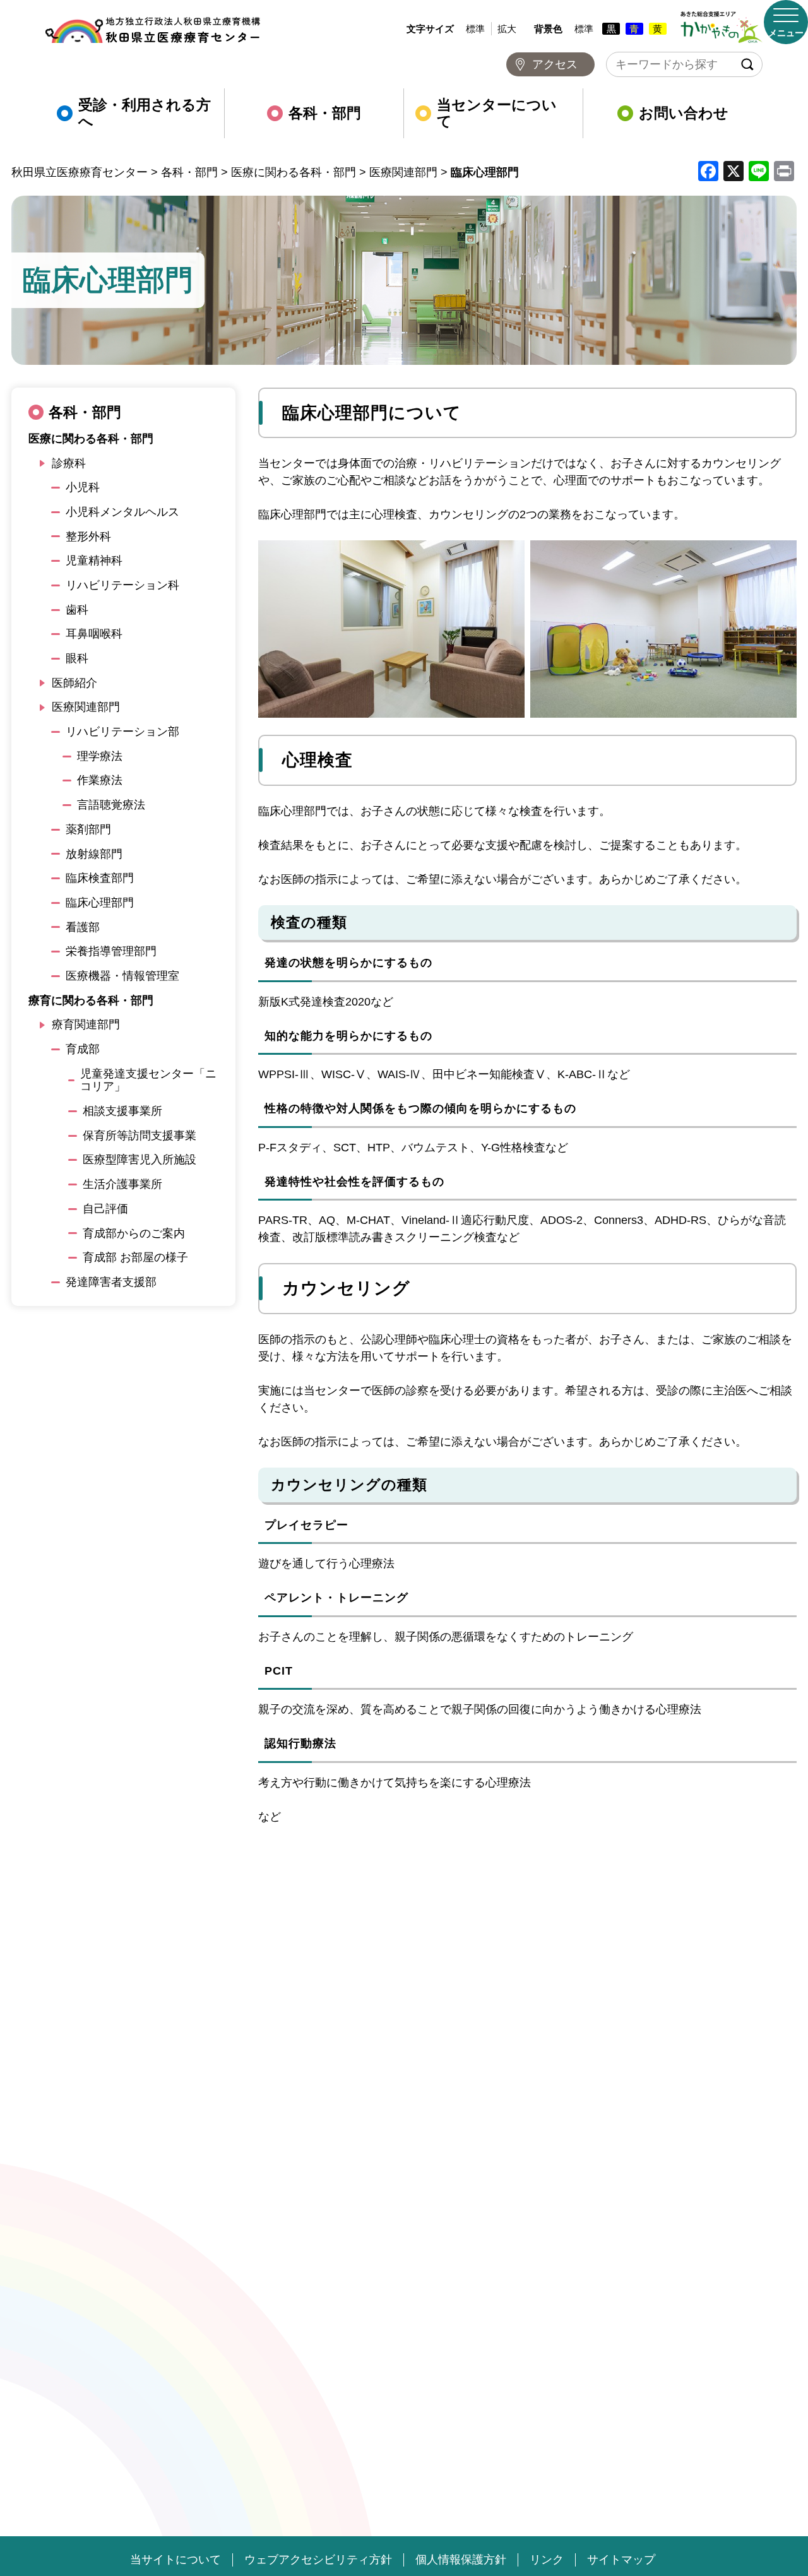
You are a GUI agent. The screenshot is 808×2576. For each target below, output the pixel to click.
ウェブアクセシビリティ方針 (318, 2560)
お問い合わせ (684, 113)
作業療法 (100, 780)
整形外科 (88, 537)
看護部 (83, 927)
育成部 (83, 1049)
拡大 (507, 29)
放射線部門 (94, 854)
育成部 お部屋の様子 (135, 1257)
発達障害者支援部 (111, 1282)
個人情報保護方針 (461, 2560)
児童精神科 (94, 561)
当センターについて (497, 113)
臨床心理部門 (100, 903)
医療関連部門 (86, 707)
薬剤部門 (88, 829)
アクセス (555, 64)
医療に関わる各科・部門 (91, 439)
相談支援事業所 (122, 1111)
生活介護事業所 (122, 1184)
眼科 (77, 658)
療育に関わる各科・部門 (91, 1000)
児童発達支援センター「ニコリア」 (148, 1080)
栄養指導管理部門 (111, 951)
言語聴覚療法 (111, 805)
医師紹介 (74, 683)
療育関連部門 (86, 1024)
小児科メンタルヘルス (122, 512)
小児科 (83, 487)
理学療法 (100, 756)
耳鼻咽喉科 (94, 634)
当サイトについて (175, 2560)
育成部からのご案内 (134, 1233)
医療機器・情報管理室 (122, 976)
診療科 (69, 463)
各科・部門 (325, 113)
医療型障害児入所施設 (140, 1160)
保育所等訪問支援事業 (140, 1136)
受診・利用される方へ (145, 113)
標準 (475, 29)
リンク (547, 2560)
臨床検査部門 (100, 878)
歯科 (77, 610)
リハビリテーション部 (122, 732)
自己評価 (105, 1209)
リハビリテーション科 (122, 585)
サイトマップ (621, 2560)
